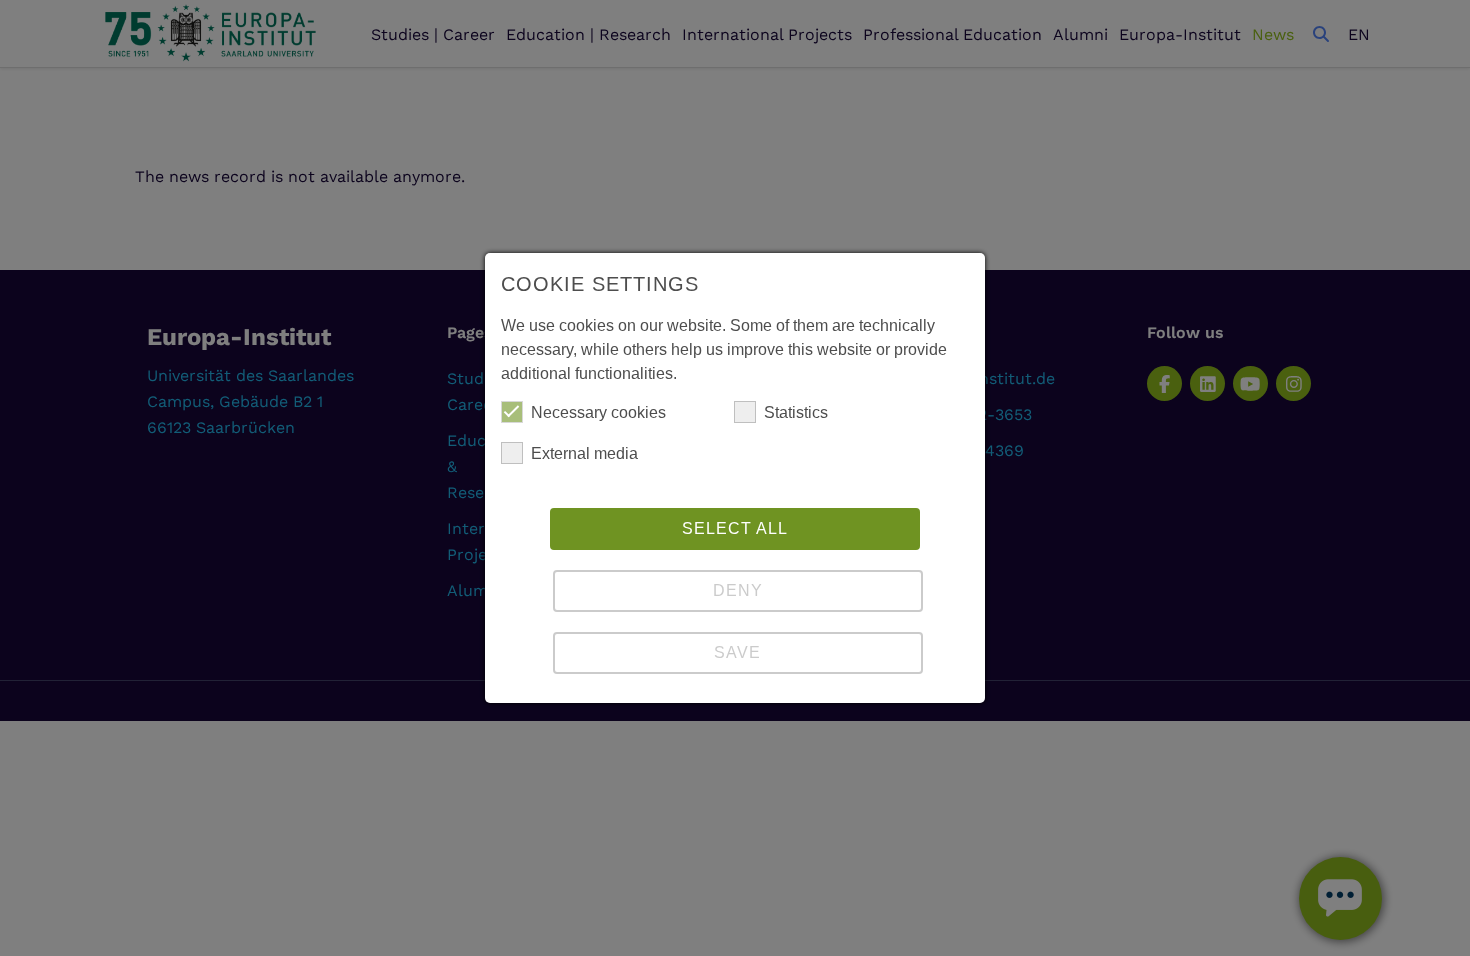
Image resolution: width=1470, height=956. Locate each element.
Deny (738, 590)
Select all (735, 528)
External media (584, 453)
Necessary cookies (598, 412)
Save (737, 652)
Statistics (796, 412)
